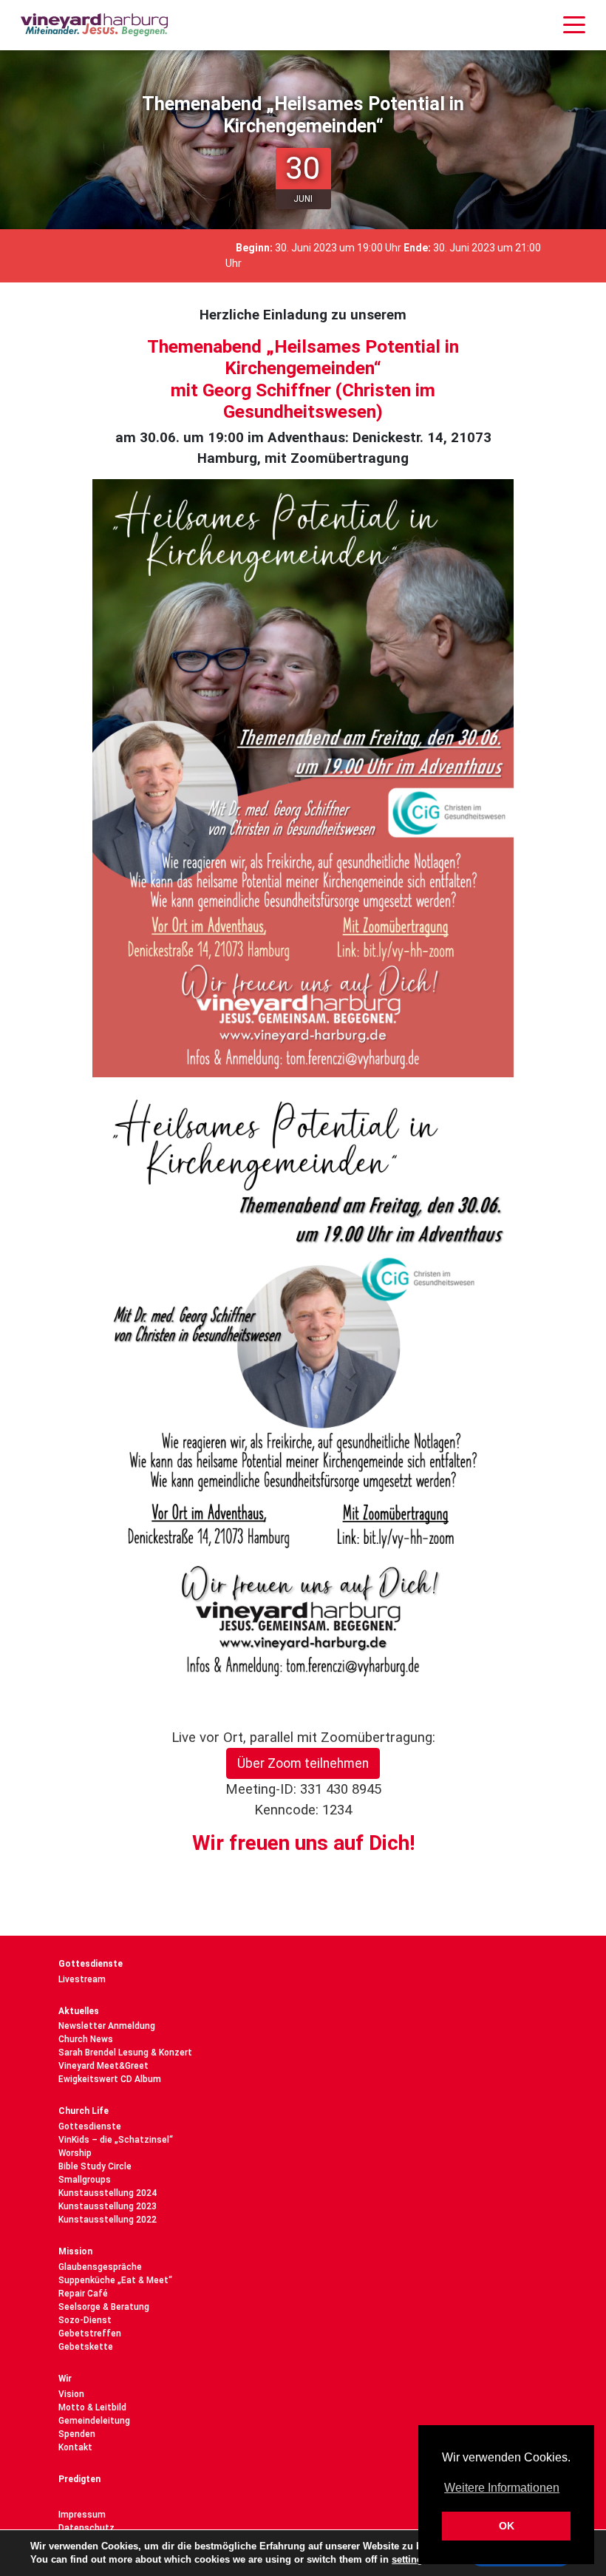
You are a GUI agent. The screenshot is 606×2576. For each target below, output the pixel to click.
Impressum (82, 2515)
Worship (75, 2153)
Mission (75, 2251)
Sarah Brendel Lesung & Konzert (125, 2053)
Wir (65, 2379)
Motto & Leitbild (92, 2407)
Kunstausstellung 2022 (108, 2220)
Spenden (77, 2434)
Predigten (79, 2479)
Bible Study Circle (95, 2166)
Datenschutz (86, 2528)
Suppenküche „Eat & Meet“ (115, 2280)
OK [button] (507, 2526)
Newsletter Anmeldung (107, 2026)
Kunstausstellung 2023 (108, 2206)
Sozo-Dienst (85, 2320)
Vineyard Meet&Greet (103, 2066)
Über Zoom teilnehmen (303, 1763)
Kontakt (75, 2447)
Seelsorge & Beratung (104, 2307)
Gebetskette (86, 2347)
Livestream (82, 1979)
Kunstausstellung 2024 (108, 2193)
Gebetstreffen (90, 2333)
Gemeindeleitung (94, 2421)
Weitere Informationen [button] (502, 2488)
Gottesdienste (91, 1964)
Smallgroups (85, 2180)
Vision (71, 2394)
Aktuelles (79, 2011)
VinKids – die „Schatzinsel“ (116, 2140)
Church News (86, 2039)
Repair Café (83, 2294)
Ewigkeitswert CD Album (110, 2079)
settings (410, 2559)
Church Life (84, 2111)
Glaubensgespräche (100, 2267)
